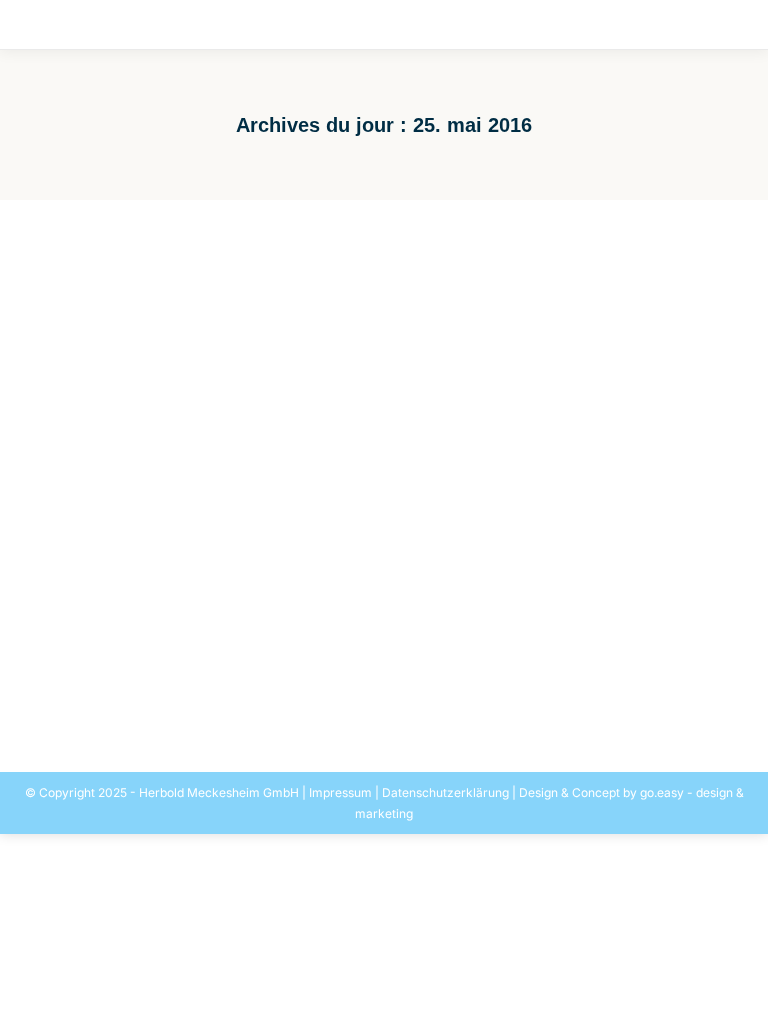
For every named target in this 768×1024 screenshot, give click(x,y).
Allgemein (93, 659)
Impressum (340, 792)
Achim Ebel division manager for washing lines (274, 626)
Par (234, 659)
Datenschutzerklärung (445, 792)
